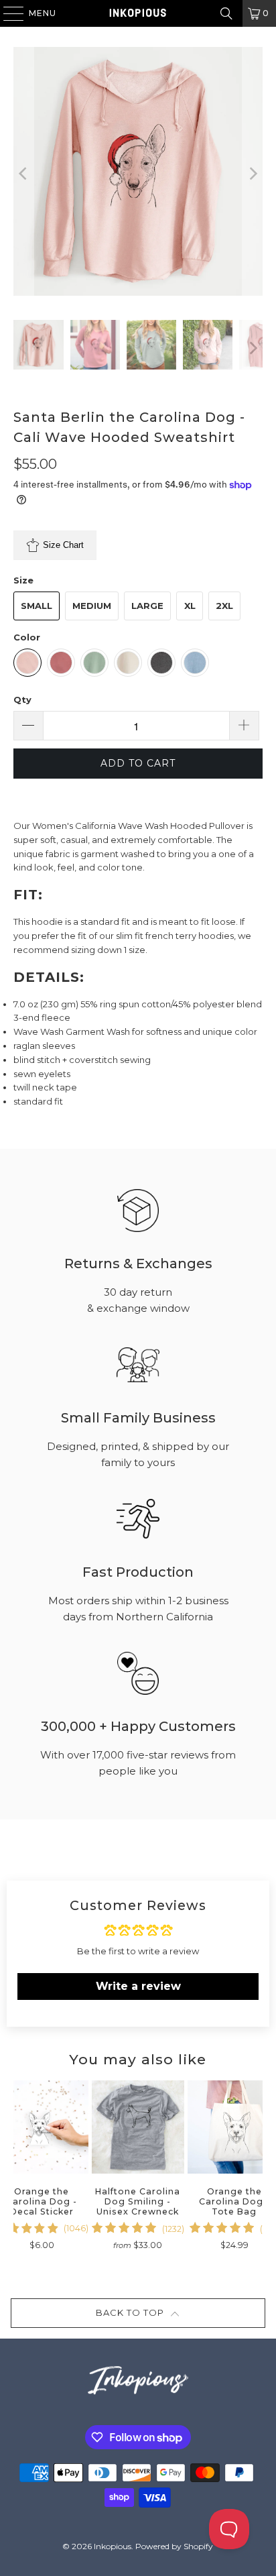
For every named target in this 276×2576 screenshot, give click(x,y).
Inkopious (113, 2546)
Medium (92, 606)
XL (190, 606)
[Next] (253, 173)
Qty (22, 699)
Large (147, 606)
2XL (224, 606)
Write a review (138, 1986)
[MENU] (7, 13)
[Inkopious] (138, 13)
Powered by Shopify (174, 2546)
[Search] (226, 13)
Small (37, 606)
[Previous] (23, 173)
